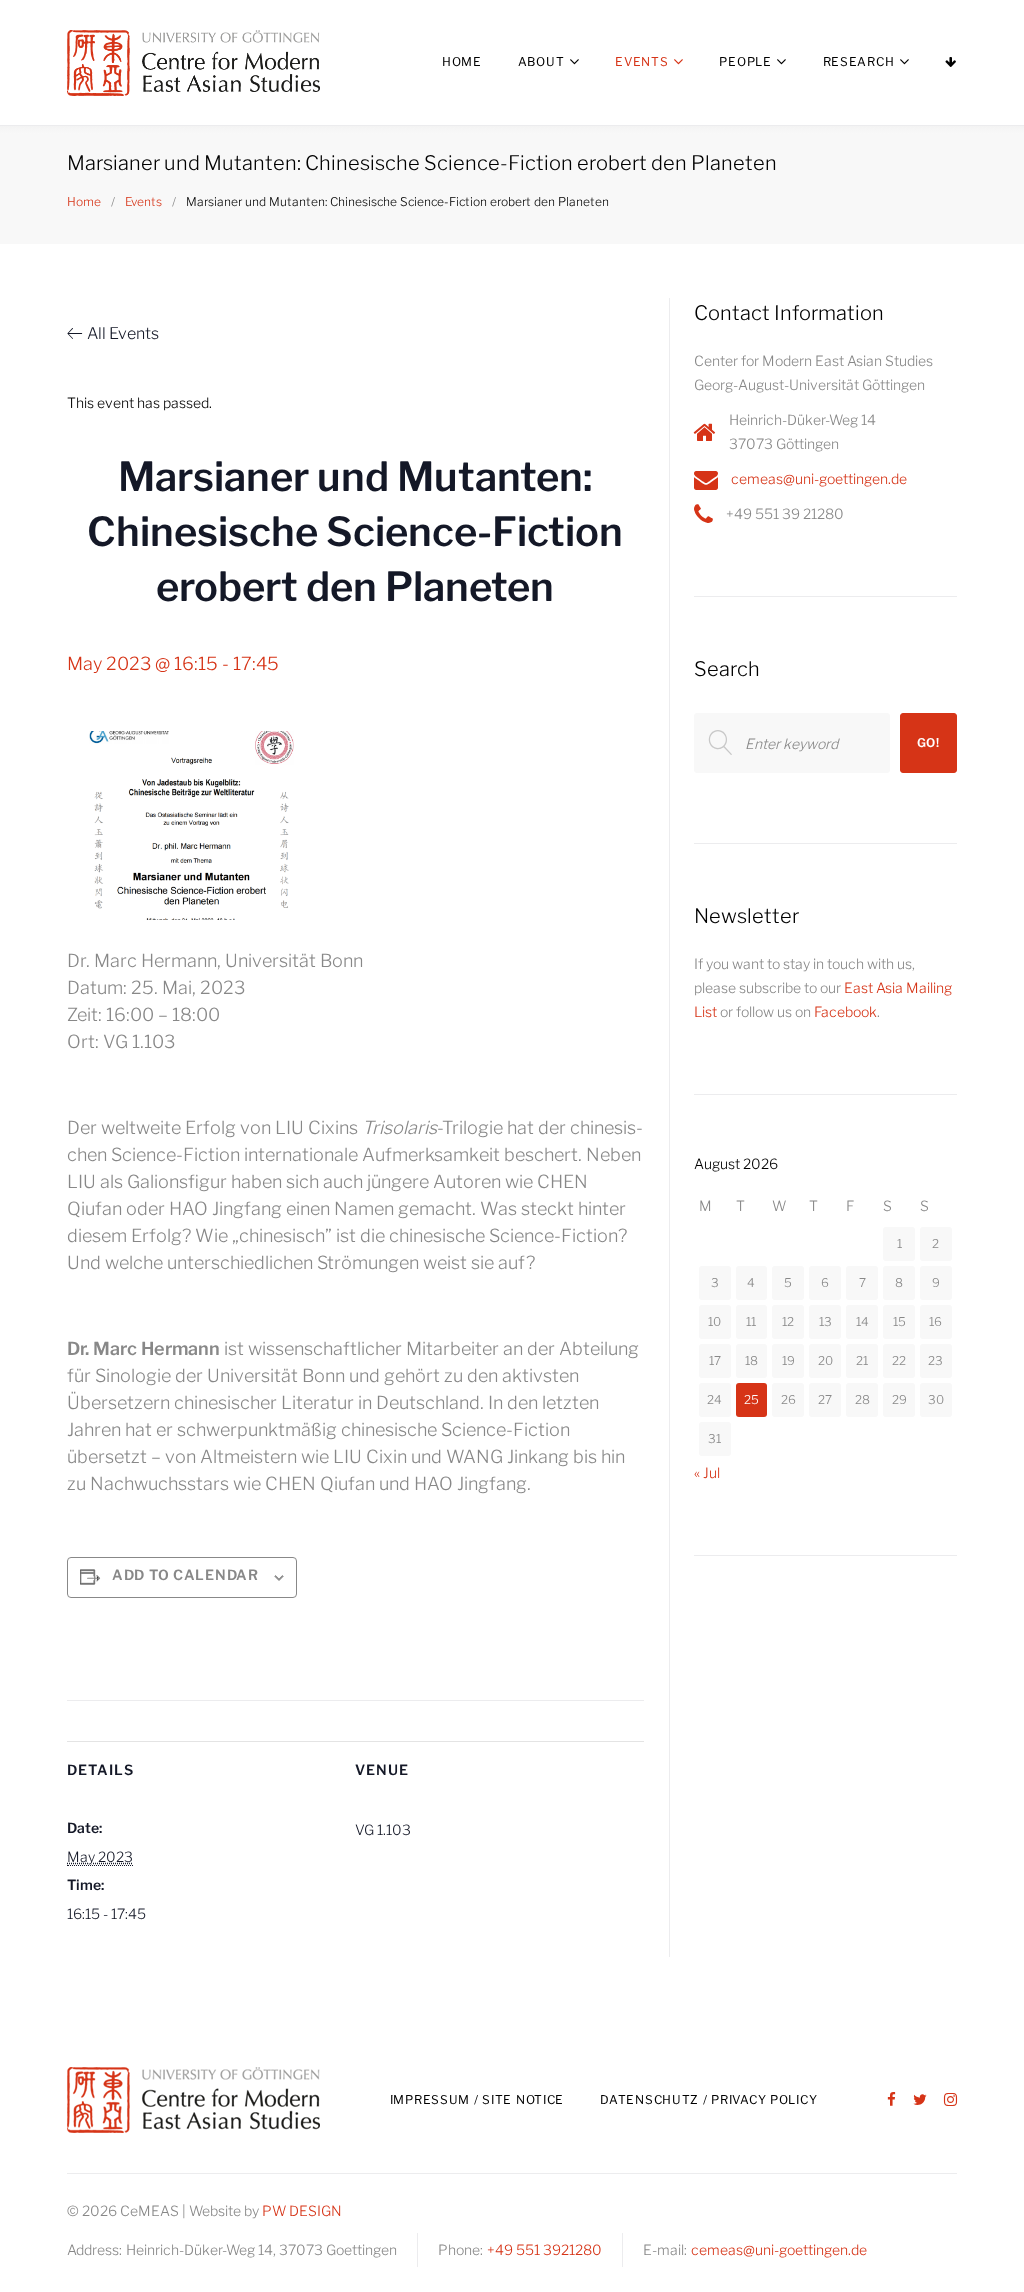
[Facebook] (891, 2100)
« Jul (707, 1472)
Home (462, 61)
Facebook (845, 1011)
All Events (123, 333)
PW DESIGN (302, 2210)
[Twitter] (920, 2100)
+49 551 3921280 (544, 2249)
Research (859, 61)
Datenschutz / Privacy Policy (708, 2099)
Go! (928, 742)
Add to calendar (185, 1574)
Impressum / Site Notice (477, 2099)
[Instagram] (950, 2100)
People (745, 61)
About (541, 61)
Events (641, 61)
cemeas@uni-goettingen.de (819, 478)
